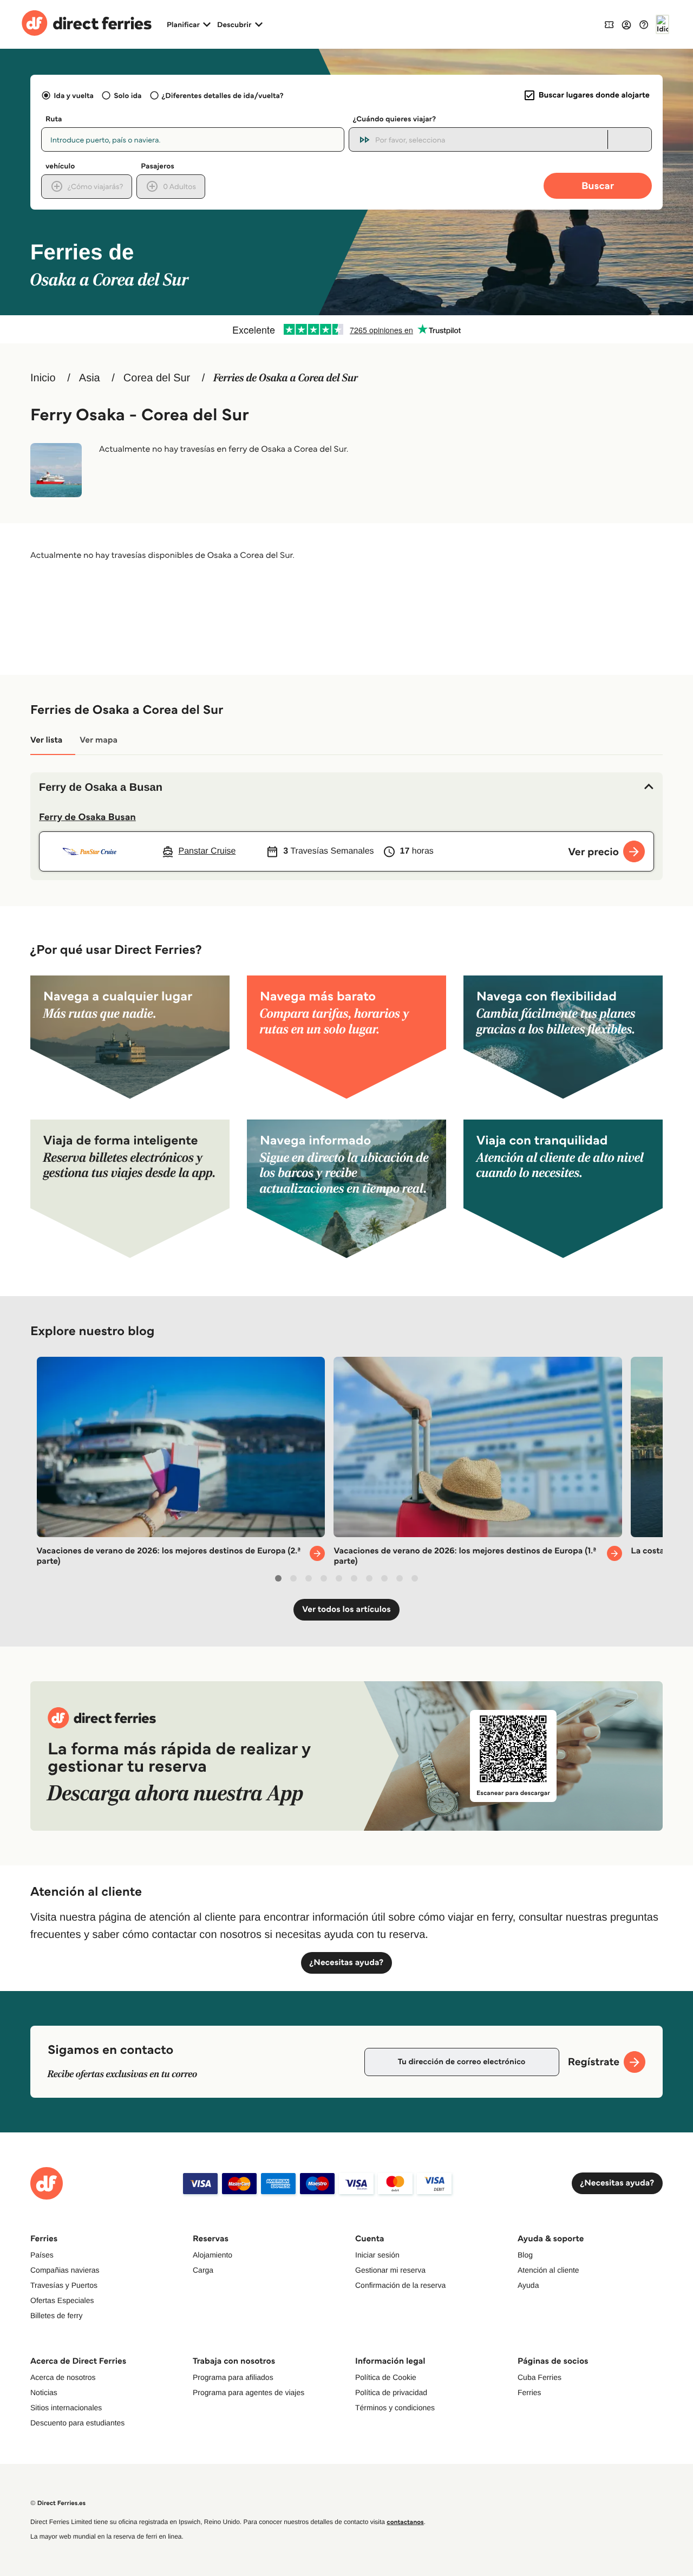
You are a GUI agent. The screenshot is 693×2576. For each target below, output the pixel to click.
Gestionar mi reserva (390, 2270)
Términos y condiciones (395, 2408)
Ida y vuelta (74, 95)
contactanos (405, 2522)
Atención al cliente (548, 2270)
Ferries (529, 2392)
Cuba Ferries (540, 2377)
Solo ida (128, 95)
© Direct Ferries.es (58, 2503)
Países (42, 2255)
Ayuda (528, 2285)
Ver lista (46, 740)
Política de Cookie (386, 2377)
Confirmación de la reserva (400, 2285)
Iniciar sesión (377, 2255)
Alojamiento (213, 2255)
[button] (346, 788)
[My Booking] (609, 24)
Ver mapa (99, 740)
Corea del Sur (157, 378)
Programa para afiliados (233, 2377)
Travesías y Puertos (64, 2285)
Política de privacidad (391, 2392)
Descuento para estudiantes (77, 2423)
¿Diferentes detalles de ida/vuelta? (223, 95)
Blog (525, 2255)
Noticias (44, 2392)
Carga (203, 2270)
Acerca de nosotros (63, 2377)
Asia (90, 378)
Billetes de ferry (56, 2315)
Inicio (43, 378)
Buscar (598, 186)
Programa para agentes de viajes (249, 2392)
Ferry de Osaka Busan (87, 817)
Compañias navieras (65, 2270)
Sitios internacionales (66, 2408)
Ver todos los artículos (346, 1609)
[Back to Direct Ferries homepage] (87, 24)
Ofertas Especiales (62, 2300)
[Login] (626, 24)
